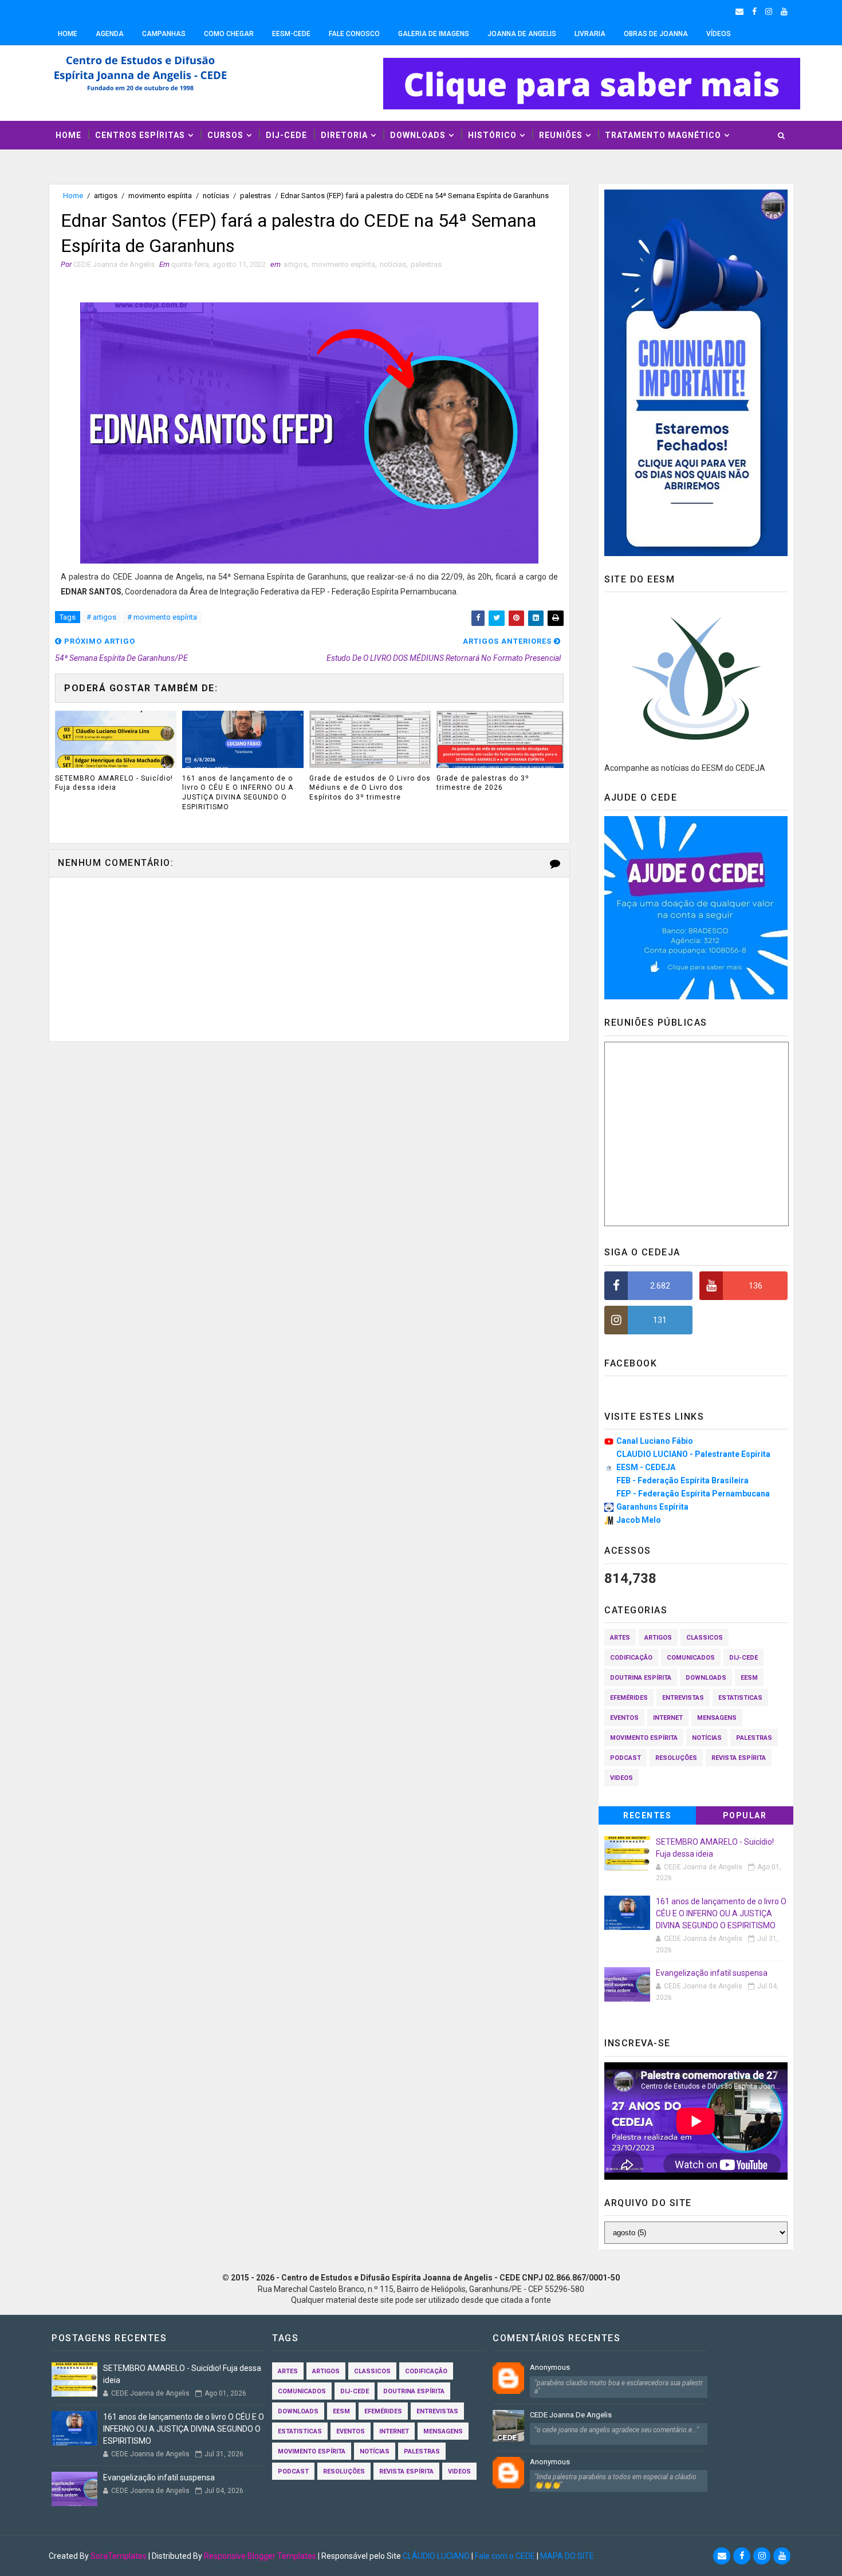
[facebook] (754, 11)
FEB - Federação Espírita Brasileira (682, 1480)
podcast (625, 1758)
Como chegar (229, 34)
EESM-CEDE (291, 34)
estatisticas (740, 1698)
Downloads (418, 135)
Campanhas (164, 34)
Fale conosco (354, 34)
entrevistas (683, 1698)
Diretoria (344, 135)
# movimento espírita (162, 617)
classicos (705, 1638)
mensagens (717, 1718)
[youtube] (784, 11)
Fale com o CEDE (505, 2556)
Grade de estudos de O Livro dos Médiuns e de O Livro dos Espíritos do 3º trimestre (370, 788)
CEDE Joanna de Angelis (571, 2415)
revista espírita (739, 1758)
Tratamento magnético (663, 135)
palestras (255, 196)
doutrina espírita (641, 1678)
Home (68, 34)
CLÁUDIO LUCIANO (436, 2556)
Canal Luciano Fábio (655, 1441)
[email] (739, 11)
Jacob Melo (639, 1520)
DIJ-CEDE (286, 135)
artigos (106, 196)
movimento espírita (160, 196)
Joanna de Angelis (522, 34)
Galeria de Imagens (434, 34)
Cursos (225, 135)
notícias (216, 196)
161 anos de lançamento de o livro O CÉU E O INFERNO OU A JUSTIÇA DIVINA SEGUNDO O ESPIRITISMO (238, 793)
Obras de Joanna (656, 34)
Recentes (647, 1815)
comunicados (691, 1658)
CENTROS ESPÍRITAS (140, 135)
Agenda (110, 34)
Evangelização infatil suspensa (712, 1973)
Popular (745, 1815)
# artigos (101, 617)
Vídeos (719, 34)
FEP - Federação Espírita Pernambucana (693, 1494)
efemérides (629, 1698)
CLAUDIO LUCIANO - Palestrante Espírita (693, 1454)
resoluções (676, 1758)
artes (620, 1638)
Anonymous (550, 2367)
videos (621, 1778)
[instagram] (769, 11)
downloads (706, 1678)
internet (668, 1718)
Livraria (590, 34)
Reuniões (561, 135)
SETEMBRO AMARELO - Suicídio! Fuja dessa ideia (114, 783)
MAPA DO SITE (567, 2556)
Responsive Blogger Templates (260, 2556)
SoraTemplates (119, 2556)
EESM (749, 1678)
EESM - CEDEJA (646, 1467)
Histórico (492, 135)
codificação (631, 1658)
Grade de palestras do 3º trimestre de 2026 (483, 783)
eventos (624, 1718)
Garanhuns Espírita (652, 1507)
